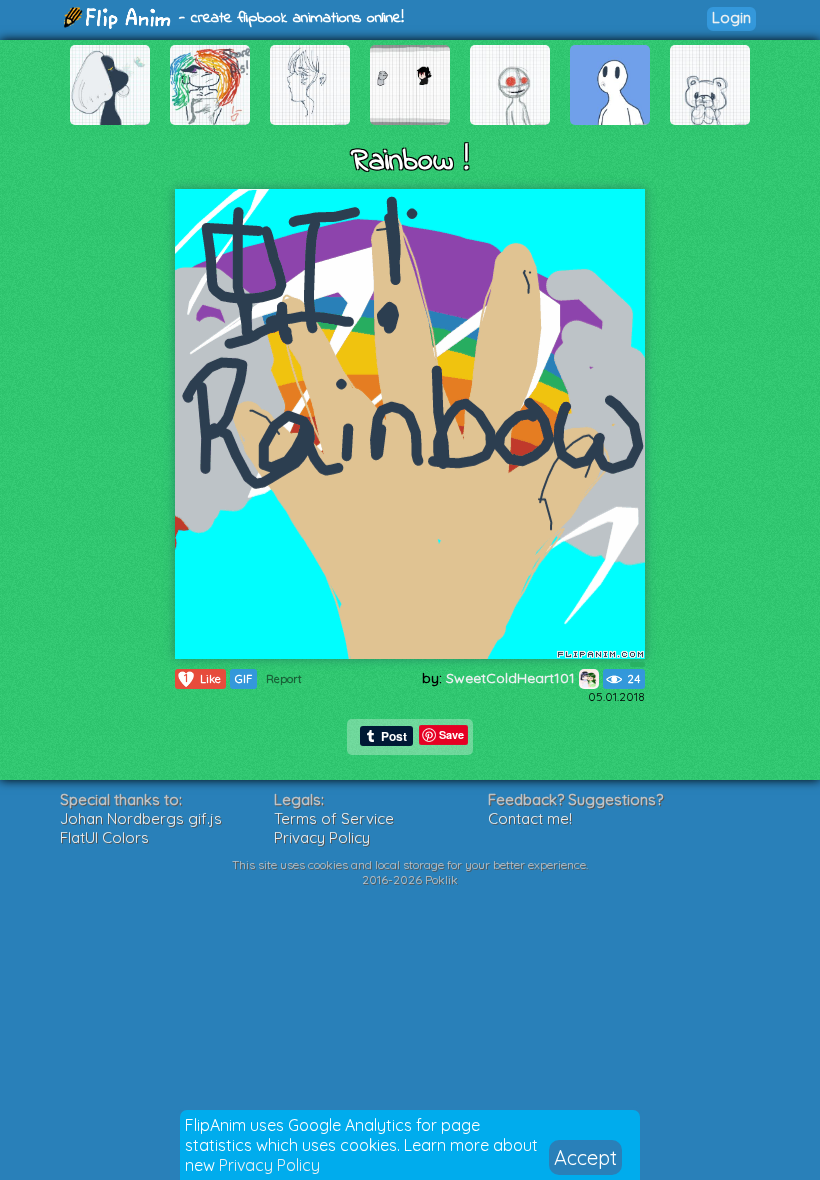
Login (731, 17)
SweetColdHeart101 (512, 678)
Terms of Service (334, 818)
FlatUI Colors (104, 837)
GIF (243, 679)
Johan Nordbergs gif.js (141, 818)
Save (451, 734)
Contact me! (530, 818)
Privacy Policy (269, 1165)
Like (202, 678)
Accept (585, 1157)
